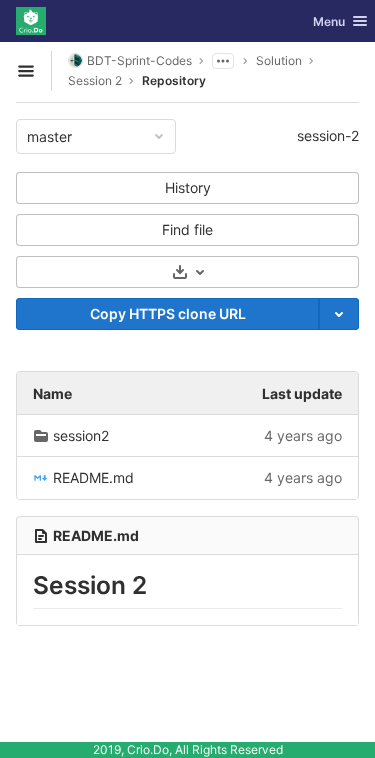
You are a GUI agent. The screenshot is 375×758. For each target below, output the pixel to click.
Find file (187, 229)
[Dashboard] (31, 21)
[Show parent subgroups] (223, 61)
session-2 (328, 135)
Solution (279, 60)
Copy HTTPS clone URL (168, 313)
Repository (174, 80)
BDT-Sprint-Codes (139, 60)
